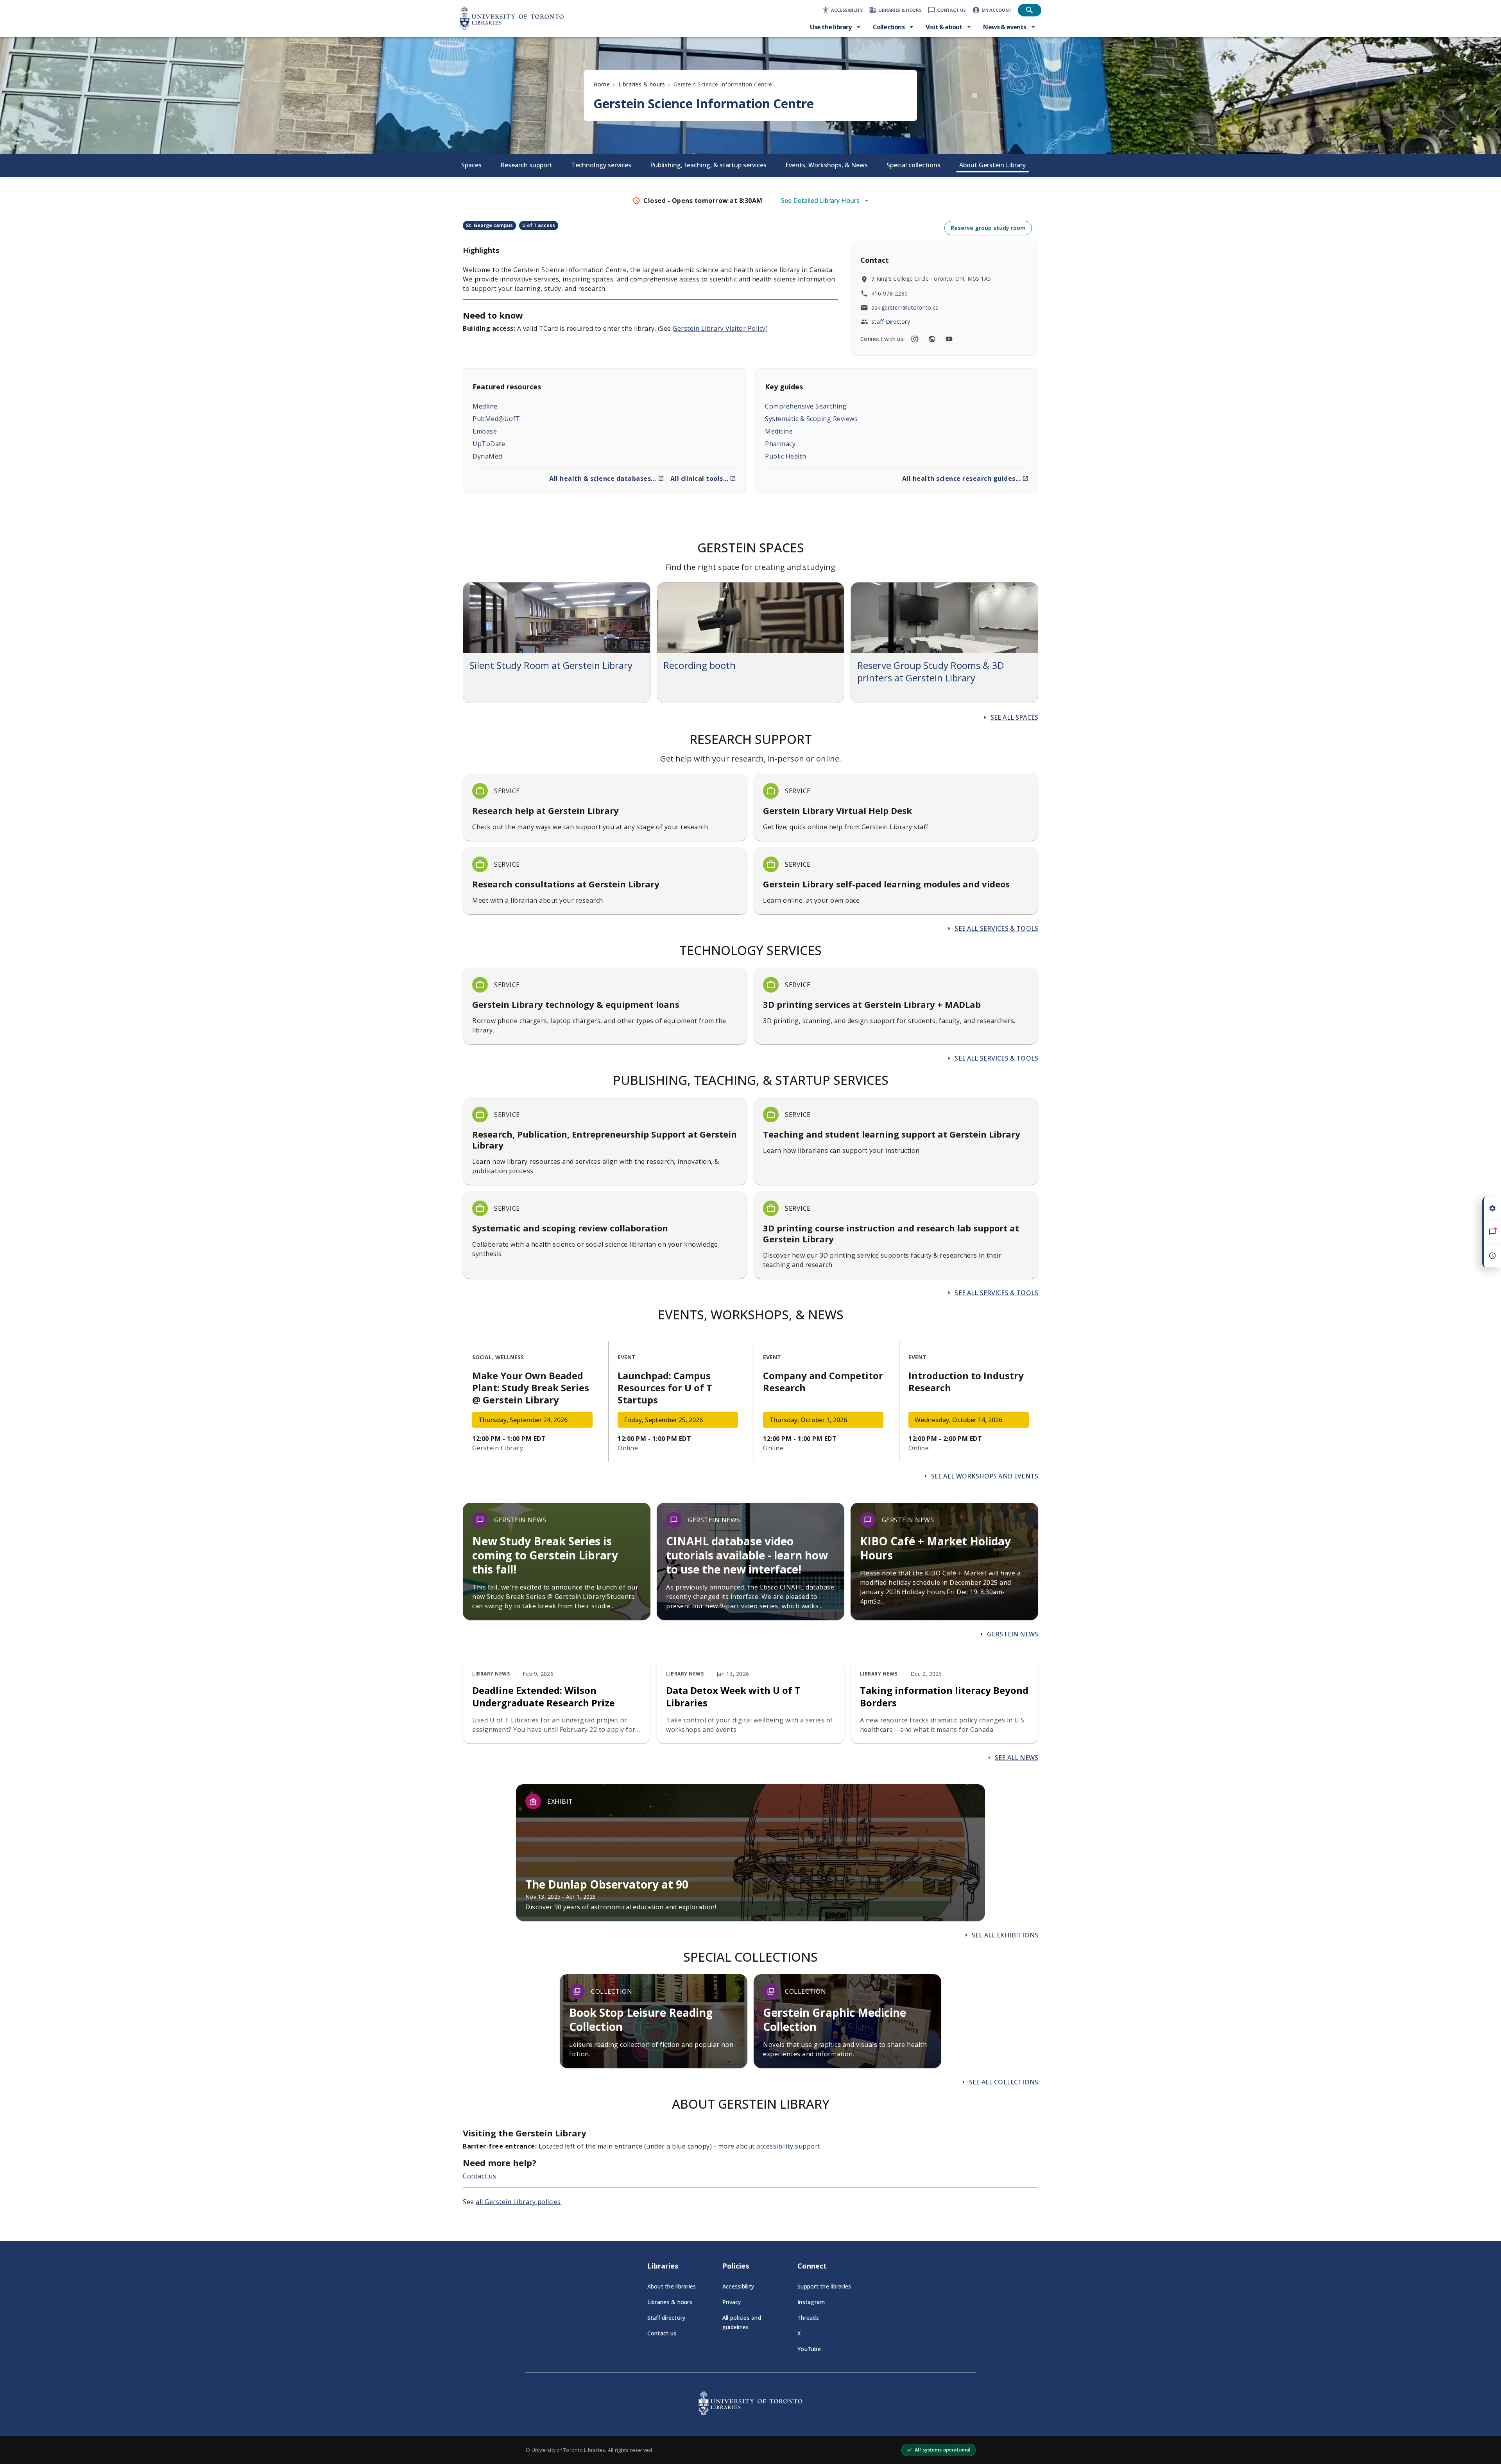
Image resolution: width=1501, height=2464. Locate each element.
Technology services (601, 165)
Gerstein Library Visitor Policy (719, 328)
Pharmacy (780, 444)
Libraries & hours (642, 84)
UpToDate (489, 444)
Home (602, 84)
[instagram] (915, 339)
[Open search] (1030, 10)
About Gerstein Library (992, 165)
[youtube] (949, 339)
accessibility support (788, 2146)
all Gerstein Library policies (518, 2202)
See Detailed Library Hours (820, 201)
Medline (485, 406)
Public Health (786, 456)
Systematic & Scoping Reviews (811, 419)
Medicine (779, 431)
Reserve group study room (988, 228)
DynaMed (487, 456)
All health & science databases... (603, 478)
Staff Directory (891, 322)
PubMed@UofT (496, 419)
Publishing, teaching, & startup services (708, 165)
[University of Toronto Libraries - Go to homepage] (750, 2412)
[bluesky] (932, 339)
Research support (526, 165)
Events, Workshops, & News (827, 165)
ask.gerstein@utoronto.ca (905, 307)
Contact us (479, 2176)
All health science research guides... (962, 478)
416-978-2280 (889, 293)
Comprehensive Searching (806, 406)
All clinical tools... (699, 478)
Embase (485, 431)
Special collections (913, 165)
